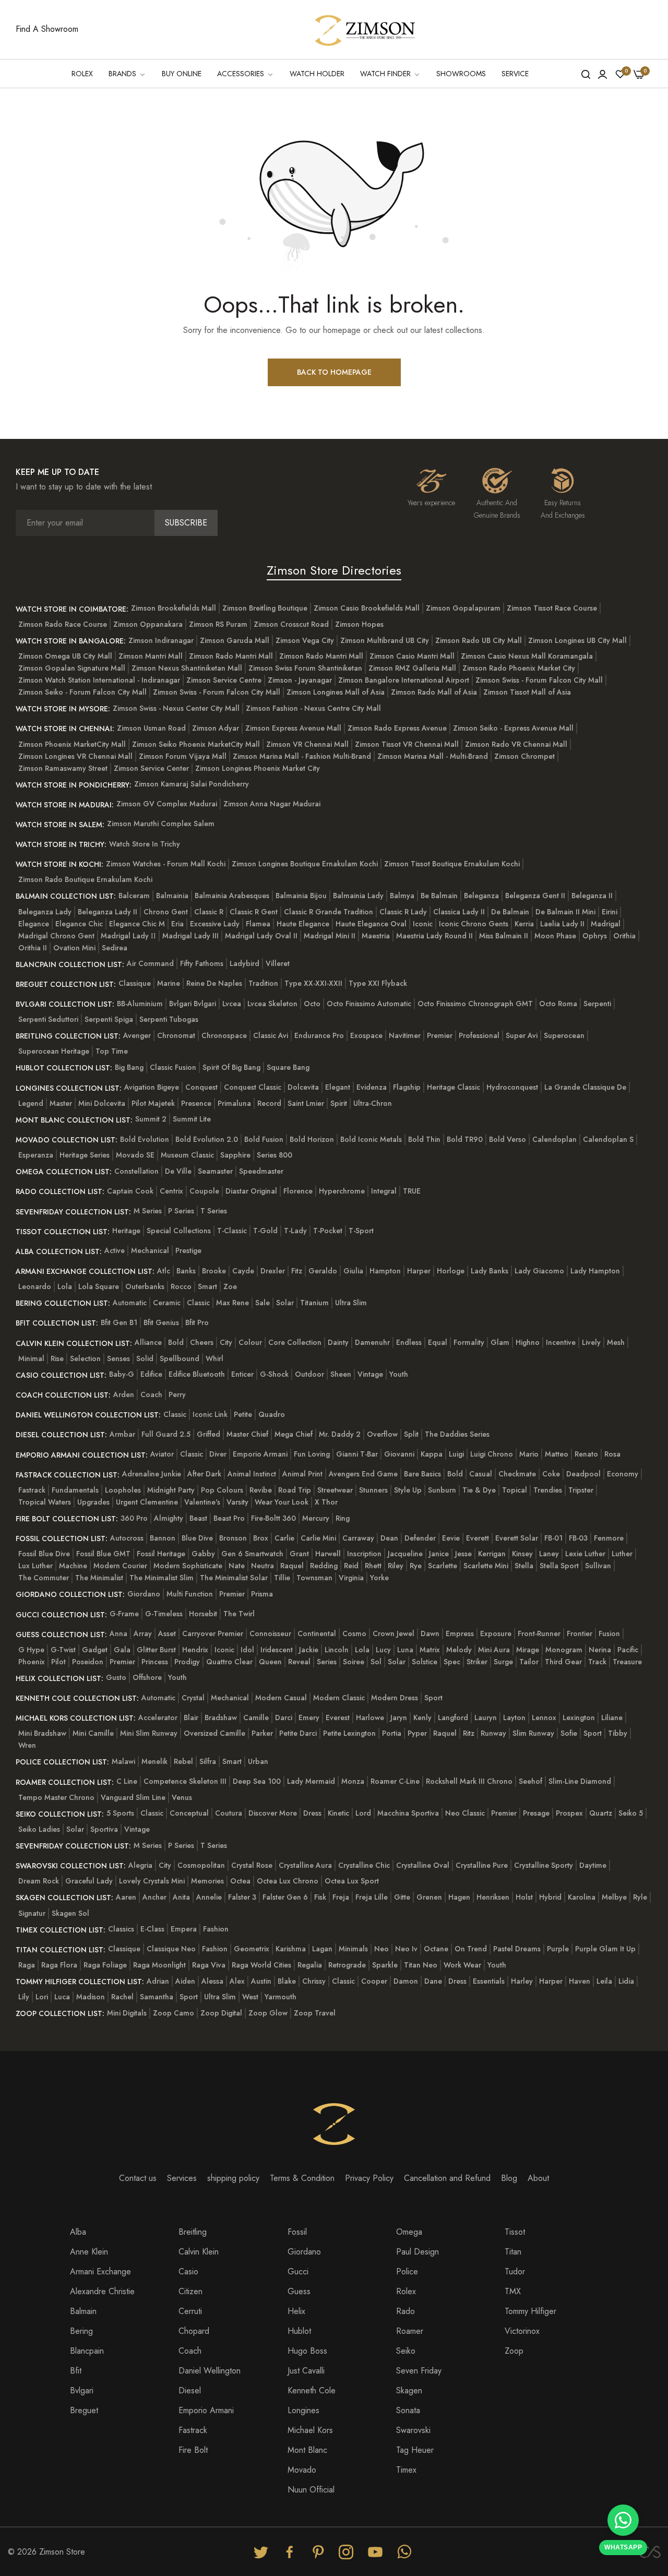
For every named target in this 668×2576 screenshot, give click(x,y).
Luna (405, 1650)
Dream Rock (39, 1881)
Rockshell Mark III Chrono (469, 1781)
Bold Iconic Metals (371, 1139)
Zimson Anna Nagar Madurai (272, 804)
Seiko (406, 2351)
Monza (353, 1781)
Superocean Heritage (54, 1051)
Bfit (76, 2371)
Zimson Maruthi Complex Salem (161, 824)
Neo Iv (406, 1949)
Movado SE (135, 1155)
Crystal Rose (252, 1865)
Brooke (214, 1271)
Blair (191, 1718)
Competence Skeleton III (185, 1781)
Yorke (379, 1578)
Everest (338, 1718)
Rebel (183, 1761)
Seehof (530, 1781)
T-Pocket (328, 1231)
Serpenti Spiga (109, 1019)
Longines (303, 2410)
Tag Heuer (415, 2450)
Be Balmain (439, 896)
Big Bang (129, 1067)
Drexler (273, 1271)
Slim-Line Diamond (580, 1781)
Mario (529, 1454)
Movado (302, 2470)
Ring (343, 1518)
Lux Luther (35, 1566)
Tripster (581, 1490)
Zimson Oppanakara (148, 624)
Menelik (154, 1761)
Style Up (408, 1490)
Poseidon (88, 1662)
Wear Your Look (282, 1502)
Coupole (204, 1191)
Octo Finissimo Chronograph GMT (475, 1004)
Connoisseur (270, 1633)
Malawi (123, 1761)
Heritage (126, 1231)
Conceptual (189, 1813)
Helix (296, 2311)
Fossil (297, 2232)
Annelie (209, 1897)
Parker (262, 1733)
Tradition (263, 983)
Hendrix (195, 1650)
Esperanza (36, 1155)
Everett (478, 1538)
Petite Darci (298, 1733)
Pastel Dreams (517, 1949)
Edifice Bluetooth (197, 1374)
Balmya (402, 896)
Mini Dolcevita (102, 1103)
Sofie (569, 1733)
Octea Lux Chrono (288, 1881)
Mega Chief (294, 1434)
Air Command (150, 963)
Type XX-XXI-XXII (313, 983)
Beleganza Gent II (535, 896)
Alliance (148, 1342)
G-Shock (274, 1374)
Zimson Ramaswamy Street (63, 768)
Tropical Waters (45, 1502)
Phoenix (32, 1662)
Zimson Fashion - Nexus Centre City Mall (313, 708)
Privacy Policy (369, 2178)
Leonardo (35, 1286)
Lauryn (486, 1718)
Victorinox (522, 2331)
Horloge (451, 1271)
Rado (405, 2311)
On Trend (471, 1949)
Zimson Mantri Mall (151, 656)
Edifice (151, 1374)
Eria (177, 924)
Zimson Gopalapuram (463, 608)
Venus (182, 1797)
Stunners (373, 1490)
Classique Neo (171, 1949)
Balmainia (172, 896)
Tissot (515, 2232)
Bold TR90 (465, 1139)
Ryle (640, 1897)
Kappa (432, 1454)
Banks (186, 1271)
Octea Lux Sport (352, 1881)
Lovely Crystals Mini (152, 1881)
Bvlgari (82, 2390)
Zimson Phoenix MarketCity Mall (72, 744)
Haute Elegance (303, 924)
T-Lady (295, 1231)
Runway (493, 1733)
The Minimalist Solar (234, 1578)
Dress (312, 1813)
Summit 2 (151, 1119)
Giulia (353, 1271)
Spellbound (180, 1358)
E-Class (152, 1929)
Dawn (430, 1633)
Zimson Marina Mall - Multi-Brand (433, 756)
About (538, 2178)
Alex (237, 1981)
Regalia (310, 1965)
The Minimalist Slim (162, 1578)
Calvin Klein (199, 2252)
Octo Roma (558, 1004)
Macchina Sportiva (408, 1813)
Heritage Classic (454, 1087)
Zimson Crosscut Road (291, 624)
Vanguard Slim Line (133, 1797)
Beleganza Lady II (108, 912)
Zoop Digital (221, 2013)
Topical (515, 1490)
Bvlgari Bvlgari (193, 1004)
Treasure (627, 1662)
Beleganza (481, 896)
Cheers (202, 1342)
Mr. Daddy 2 (340, 1434)
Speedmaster (261, 1171)
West (250, 1997)
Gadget (95, 1650)
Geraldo (323, 1271)
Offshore (147, 1677)
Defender (420, 1538)
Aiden (185, 1981)
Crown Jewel (393, 1633)
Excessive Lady (215, 924)
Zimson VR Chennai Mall (307, 744)
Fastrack (32, 1490)
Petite (243, 1414)
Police (407, 2271)
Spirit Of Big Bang (231, 1067)
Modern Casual (281, 1698)
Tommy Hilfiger (530, 2311)
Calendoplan (554, 1139)
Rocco (181, 1286)
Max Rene (232, 1303)
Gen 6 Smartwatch (252, 1554)
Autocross (127, 1538)
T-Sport (361, 1231)
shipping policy (233, 2178)
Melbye (614, 1897)
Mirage (528, 1650)
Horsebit (203, 1614)
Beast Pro (229, 1518)
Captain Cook (130, 1191)
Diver (218, 1454)
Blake (287, 1981)
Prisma (262, 1594)
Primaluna (234, 1103)
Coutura (229, 1813)
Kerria (524, 924)
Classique (135, 983)
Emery (309, 1718)
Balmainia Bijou (301, 896)
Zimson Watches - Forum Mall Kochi (166, 864)
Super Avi (522, 1035)
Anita (181, 1897)
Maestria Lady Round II (434, 936)
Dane (433, 1981)
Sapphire (235, 1155)
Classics (121, 1929)
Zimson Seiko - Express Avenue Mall (513, 728)
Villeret (278, 963)
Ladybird (244, 963)
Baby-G (122, 1374)
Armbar (122, 1434)
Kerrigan (492, 1554)
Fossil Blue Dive (44, 1554)
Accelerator (158, 1718)
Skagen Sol (70, 1913)
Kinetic (338, 1813)
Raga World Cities (261, 1965)
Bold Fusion (264, 1139)
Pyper (417, 1733)
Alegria (140, 1865)
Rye (416, 1566)
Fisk (320, 1897)
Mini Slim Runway (149, 1733)
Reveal (299, 1662)
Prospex (569, 1813)
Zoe (230, 1286)
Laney (549, 1554)
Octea (240, 1881)
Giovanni (399, 1454)
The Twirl (239, 1614)
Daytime (593, 1865)
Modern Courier (120, 1566)
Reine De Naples (214, 983)
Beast (198, 1518)
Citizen (190, 2291)
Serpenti (597, 1004)
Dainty (338, 1342)
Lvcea (232, 1004)
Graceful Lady (89, 1881)
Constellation (136, 1171)
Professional (479, 1035)
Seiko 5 (631, 1813)
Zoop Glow (268, 2013)
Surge (503, 1662)
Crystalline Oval (423, 1865)
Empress (460, 1633)
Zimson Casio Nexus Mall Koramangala (527, 656)
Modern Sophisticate (188, 1566)
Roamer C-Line (395, 1781)
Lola (65, 1286)
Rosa (612, 1454)
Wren (27, 1745)
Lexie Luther (585, 1554)
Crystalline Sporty (544, 1865)
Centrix (171, 1191)
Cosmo (354, 1633)
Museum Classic (187, 1155)
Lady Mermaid (311, 1781)
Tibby (618, 1733)
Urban (258, 1761)
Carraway (358, 1538)
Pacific (628, 1650)
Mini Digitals (127, 2013)
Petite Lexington (349, 1733)
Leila (604, 1981)
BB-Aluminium (140, 1004)
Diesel (190, 2390)
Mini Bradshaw (42, 1733)
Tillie (282, 1578)
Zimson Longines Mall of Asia (336, 692)
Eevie (451, 1538)
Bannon (163, 1538)
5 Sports (120, 1813)
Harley (522, 1981)
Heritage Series (85, 1155)
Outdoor (309, 1374)
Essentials (489, 1981)
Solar (285, 1303)
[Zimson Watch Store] (365, 29)
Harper (419, 1271)
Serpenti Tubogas (169, 1019)
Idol (247, 1650)
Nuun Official (311, 2490)
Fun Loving (312, 1454)
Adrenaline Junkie (152, 1474)
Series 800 (275, 1155)
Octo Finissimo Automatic (369, 1004)
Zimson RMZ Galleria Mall (412, 668)
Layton (514, 1718)
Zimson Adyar (216, 728)
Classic (198, 1303)
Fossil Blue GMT (103, 1554)
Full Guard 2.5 (166, 1434)
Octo (312, 1004)
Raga (27, 1965)
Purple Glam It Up (605, 1949)
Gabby (203, 1554)
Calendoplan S (608, 1139)
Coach (151, 1394)
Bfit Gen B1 (119, 1322)
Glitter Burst (156, 1650)
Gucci (298, 2271)
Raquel (292, 1566)
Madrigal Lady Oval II (261, 936)
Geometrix (252, 1949)
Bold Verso (508, 1139)
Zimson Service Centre (224, 680)
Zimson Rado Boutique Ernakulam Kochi (85, 879)
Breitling (193, 2232)
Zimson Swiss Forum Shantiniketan (305, 668)
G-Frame (124, 1614)
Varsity (237, 1502)
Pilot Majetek (153, 1103)
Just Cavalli (306, 2371)
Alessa (212, 1981)
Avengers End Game (363, 1474)
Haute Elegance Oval (371, 924)
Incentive (561, 1342)
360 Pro (134, 1518)
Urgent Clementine (147, 1502)
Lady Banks (490, 1271)
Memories (207, 1881)
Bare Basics (422, 1474)
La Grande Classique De (585, 1087)
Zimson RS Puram (218, 624)
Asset (167, 1633)
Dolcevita (303, 1087)
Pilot (58, 1662)
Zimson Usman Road (151, 728)
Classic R (209, 912)
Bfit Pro (197, 1322)
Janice (439, 1554)
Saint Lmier (306, 1103)
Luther (622, 1554)
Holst (524, 1897)
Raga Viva (209, 1965)
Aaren (126, 1897)
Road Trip (295, 1490)
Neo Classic (465, 1813)
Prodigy (187, 1662)
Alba (78, 2232)
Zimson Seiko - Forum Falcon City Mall (82, 692)
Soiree (354, 1662)
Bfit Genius (161, 1322)
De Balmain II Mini (565, 912)
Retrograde (347, 1965)
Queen (270, 1662)
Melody (459, 1650)
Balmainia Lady (358, 896)
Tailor (529, 1662)
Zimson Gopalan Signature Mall (72, 668)
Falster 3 (242, 1897)
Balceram (134, 896)
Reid (351, 1566)
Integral (384, 1191)
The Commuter (44, 1578)
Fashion (216, 1929)
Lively (591, 1342)
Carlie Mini (318, 1538)
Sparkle (385, 1965)
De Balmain (510, 912)
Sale (263, 1303)
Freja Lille (372, 1897)
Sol (376, 1662)
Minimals (353, 1949)
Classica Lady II (459, 912)
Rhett (373, 1566)
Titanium (314, 1303)
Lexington (579, 1718)
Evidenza (372, 1087)
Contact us (138, 2178)
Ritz (469, 1733)
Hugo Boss (307, 2351)
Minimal (31, 1358)
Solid (145, 1358)
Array (143, 1633)
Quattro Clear (229, 1662)
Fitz (297, 1271)
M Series (148, 1211)
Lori (42, 1997)
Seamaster (215, 1171)
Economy (623, 1474)
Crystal (193, 1698)
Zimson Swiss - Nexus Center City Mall (176, 708)
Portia (392, 1733)
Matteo (557, 1454)
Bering (81, 2331)
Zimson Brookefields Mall (174, 608)
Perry (177, 1394)
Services (182, 2178)
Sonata (408, 2410)
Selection (85, 1358)
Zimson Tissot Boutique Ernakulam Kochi (452, 864)
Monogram (564, 1650)
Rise (57, 1358)
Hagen (459, 1897)
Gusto (116, 1677)
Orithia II (33, 948)
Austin (261, 1981)
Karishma (291, 1949)
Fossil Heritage (161, 1554)
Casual (481, 1474)
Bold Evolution (145, 1139)
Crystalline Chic (364, 1865)
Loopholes (123, 1490)
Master (61, 1103)
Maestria (376, 936)
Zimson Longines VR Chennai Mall (75, 756)
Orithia (624, 936)
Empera (184, 1929)
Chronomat (176, 1035)
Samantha (157, 1997)
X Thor (326, 1502)
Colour (250, 1342)
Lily (24, 1997)
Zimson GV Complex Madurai (167, 804)
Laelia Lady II (562, 924)
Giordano (144, 1594)
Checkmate (517, 1474)
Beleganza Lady (45, 912)
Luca (62, 1997)
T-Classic (232, 1231)
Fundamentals (75, 1490)
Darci (284, 1718)
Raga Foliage (105, 1965)
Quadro (272, 1414)
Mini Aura (494, 1650)
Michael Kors (310, 2430)
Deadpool (583, 1474)
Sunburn (442, 1490)
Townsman (314, 1578)
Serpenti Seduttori (48, 1019)
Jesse (463, 1554)
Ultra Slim (351, 1303)
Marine (169, 983)
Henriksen (493, 1897)
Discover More (273, 1813)
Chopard (194, 2331)
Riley (396, 1566)
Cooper (374, 1981)
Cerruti (190, 2311)
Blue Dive (197, 1538)
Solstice (425, 1662)
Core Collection (295, 1342)
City (226, 1342)
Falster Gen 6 (285, 1897)
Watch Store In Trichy (145, 844)
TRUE (412, 1191)
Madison (91, 1997)
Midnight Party (171, 1490)
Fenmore (609, 1538)
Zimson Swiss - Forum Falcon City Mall (539, 680)
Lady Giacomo (539, 1271)
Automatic (130, 1303)
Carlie (284, 1538)
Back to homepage (334, 372)
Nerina (600, 1650)
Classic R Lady (403, 912)
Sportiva (104, 1829)
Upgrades (93, 1502)
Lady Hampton (595, 1271)
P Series (181, 1211)
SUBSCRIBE (186, 523)
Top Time (112, 1051)
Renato (586, 1454)
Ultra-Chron (373, 1103)
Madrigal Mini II (330, 936)
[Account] (603, 74)
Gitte (402, 1897)
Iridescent (277, 1650)
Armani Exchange (100, 2271)
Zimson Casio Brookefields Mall (367, 608)
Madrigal (606, 924)
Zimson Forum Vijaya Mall (183, 756)
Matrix (430, 1650)
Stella (524, 1566)
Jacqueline (405, 1554)
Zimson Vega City (305, 640)
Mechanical (150, 1250)
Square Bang (288, 1067)
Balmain (83, 2311)
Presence (196, 1103)
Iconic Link (210, 1414)
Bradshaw (221, 1718)
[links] (263, 2552)
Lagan (322, 1949)
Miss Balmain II (504, 936)
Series (327, 1662)
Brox (261, 1538)
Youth (399, 1374)
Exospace (366, 1035)
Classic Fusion (173, 1067)
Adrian (158, 1981)
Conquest (201, 1087)
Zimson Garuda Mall (235, 640)
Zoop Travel (315, 2013)
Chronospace (224, 1035)
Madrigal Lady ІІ (128, 936)
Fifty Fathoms (202, 963)
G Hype (31, 1650)
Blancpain (87, 2351)
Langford (453, 1718)
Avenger (137, 1035)
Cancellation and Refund (447, 2178)
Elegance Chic (79, 924)
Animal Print (302, 1474)
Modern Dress (395, 1698)
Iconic (423, 924)
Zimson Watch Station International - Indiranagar (99, 680)
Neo (381, 1949)
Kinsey (522, 1554)
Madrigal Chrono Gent (56, 936)
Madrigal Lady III (190, 936)
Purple (558, 1949)
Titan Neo (421, 1965)
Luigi (456, 1454)
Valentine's (202, 1502)
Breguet (84, 2410)
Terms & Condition (302, 2178)
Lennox (544, 1718)
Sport (433, 1698)
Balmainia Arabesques (232, 896)
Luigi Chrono (492, 1454)
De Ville (178, 1171)
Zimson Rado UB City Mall (479, 640)
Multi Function (190, 1594)
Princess (155, 1662)
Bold (176, 1342)
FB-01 (553, 1538)
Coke (551, 1474)
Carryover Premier (213, 1633)
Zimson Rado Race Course (63, 624)
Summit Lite (192, 1119)
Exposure (496, 1633)
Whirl (214, 1358)
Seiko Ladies (39, 1829)
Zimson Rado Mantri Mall (231, 656)
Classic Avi (271, 1035)
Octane (436, 1949)
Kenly (422, 1718)
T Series (214, 1211)
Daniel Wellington (210, 2371)
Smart (207, 1286)
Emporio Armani (260, 1454)
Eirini (610, 912)
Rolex (406, 2291)
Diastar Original (251, 1191)
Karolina (582, 1897)
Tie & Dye (479, 1490)
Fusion (609, 1633)
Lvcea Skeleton (272, 1004)
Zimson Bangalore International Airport (404, 680)
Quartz (601, 1813)
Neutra (263, 1566)
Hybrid (550, 1897)
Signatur (32, 1913)
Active (115, 1250)
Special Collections (179, 1231)
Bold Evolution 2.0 (207, 1139)
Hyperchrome (342, 1191)
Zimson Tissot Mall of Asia (527, 692)
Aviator (162, 1454)
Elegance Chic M (137, 924)
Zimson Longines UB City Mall (577, 640)
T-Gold (265, 1231)
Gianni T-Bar (357, 1454)
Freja (341, 1897)
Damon (406, 1981)
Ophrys (595, 936)
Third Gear (563, 1662)
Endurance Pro (319, 1035)
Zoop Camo (174, 2013)
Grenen (429, 1897)
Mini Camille (93, 1733)
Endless (409, 1342)
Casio (188, 2271)
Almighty (169, 1518)
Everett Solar (517, 1538)
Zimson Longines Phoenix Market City (258, 768)
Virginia (351, 1578)
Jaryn (399, 1718)
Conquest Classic (253, 1087)
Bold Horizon (312, 1139)
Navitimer (405, 1035)
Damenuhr (372, 1342)
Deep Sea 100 (257, 1781)
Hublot (299, 2331)
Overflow (382, 1434)
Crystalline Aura (305, 1865)
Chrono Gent (166, 912)
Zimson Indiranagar (161, 640)
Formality (469, 1342)
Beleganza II (592, 896)
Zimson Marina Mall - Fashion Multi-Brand (302, 756)
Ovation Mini (74, 948)
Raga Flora (59, 1965)
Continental (317, 1633)
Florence (298, 1191)
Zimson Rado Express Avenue (397, 728)
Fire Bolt (193, 2450)
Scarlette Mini (486, 1566)
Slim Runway (533, 1733)
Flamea (258, 924)
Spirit (339, 1103)
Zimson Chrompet (524, 756)
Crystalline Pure (482, 1865)
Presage (536, 1813)
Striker (477, 1662)
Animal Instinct (252, 1474)
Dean (389, 1538)
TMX (513, 2291)
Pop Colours (222, 1490)
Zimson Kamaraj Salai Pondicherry (192, 784)
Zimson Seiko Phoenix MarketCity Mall (196, 744)
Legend (31, 1103)
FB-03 (578, 1538)
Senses (118, 1358)
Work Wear (462, 1965)
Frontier (580, 1633)
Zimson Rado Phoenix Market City (519, 668)
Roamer (410, 2331)
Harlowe (370, 1718)
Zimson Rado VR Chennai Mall (516, 744)
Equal (438, 1342)
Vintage (370, 1374)
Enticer (242, 1374)
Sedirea (115, 948)
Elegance (34, 924)
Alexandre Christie (102, 2291)
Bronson (233, 1538)
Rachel (122, 1997)
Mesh (616, 1342)
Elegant (338, 1087)
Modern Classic (339, 1698)
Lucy (383, 1650)
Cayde (243, 1271)
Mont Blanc (307, 2450)
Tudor (515, 2271)
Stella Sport (559, 1566)
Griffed (208, 1434)
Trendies (548, 1490)
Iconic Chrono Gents (474, 924)
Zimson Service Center (151, 768)
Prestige (188, 1250)
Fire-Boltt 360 (273, 1518)
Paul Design (417, 2252)
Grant (299, 1554)
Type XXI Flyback (378, 983)
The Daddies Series (457, 1434)
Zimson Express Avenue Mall (293, 728)
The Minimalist (99, 1578)
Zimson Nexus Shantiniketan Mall (187, 668)
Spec (452, 1662)
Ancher (154, 1897)
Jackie (309, 1650)
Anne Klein (89, 2252)
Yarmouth (281, 1997)
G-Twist (63, 1650)
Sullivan (598, 1566)
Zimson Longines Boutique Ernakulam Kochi (305, 864)
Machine (73, 1566)
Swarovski (413, 2430)
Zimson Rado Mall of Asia (434, 692)
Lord (363, 1813)
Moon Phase (555, 936)
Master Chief (247, 1434)
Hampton (385, 1271)
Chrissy (314, 1981)
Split (411, 1434)
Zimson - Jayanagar (300, 680)
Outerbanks (145, 1286)
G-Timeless (164, 1614)
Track (597, 1662)
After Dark (204, 1474)
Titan (513, 2252)
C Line (127, 1781)
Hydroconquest (512, 1087)
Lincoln (337, 1650)
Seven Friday (419, 2371)
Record (269, 1103)
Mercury (316, 1518)
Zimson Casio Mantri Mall (412, 656)
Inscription (364, 1554)
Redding (324, 1566)
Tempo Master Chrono (56, 1797)
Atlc (164, 1271)
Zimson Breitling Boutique (265, 608)
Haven (580, 1981)
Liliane (612, 1718)
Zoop (514, 2351)
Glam (500, 1342)
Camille (256, 1718)
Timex (406, 2470)
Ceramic (167, 1303)
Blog (509, 2178)
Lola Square (99, 1286)
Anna (118, 1633)
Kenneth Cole (312, 2390)
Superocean (564, 1035)
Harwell (328, 1554)
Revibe (261, 1490)
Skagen (409, 2390)
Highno (528, 1342)
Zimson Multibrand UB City (385, 640)
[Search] (586, 74)
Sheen (341, 1374)
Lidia (626, 1981)
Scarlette (443, 1566)
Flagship (407, 1087)
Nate (237, 1566)
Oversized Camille (214, 1733)
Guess (299, 2291)
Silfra (208, 1761)
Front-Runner (539, 1633)
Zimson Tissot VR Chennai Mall (407, 744)
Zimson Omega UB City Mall (65, 656)
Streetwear (335, 1490)
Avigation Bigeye (152, 1087)
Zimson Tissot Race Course (552, 608)
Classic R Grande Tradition (329, 912)
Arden (124, 1394)
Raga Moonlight (159, 1965)
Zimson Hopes (359, 624)
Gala (122, 1650)
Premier (440, 1035)
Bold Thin (424, 1139)
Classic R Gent (254, 912)
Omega (409, 2232)
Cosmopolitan (201, 1865)
